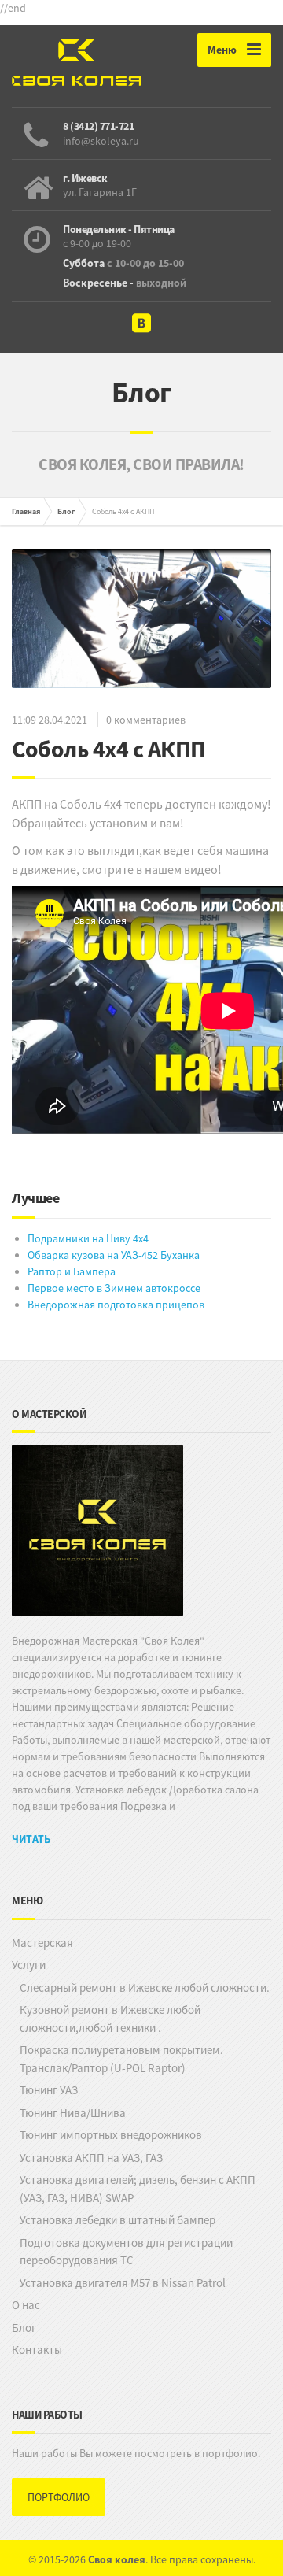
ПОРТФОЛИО (59, 2497)
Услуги (29, 1965)
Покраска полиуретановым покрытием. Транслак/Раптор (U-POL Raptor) (121, 2059)
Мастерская (42, 1943)
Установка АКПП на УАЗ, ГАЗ (91, 2158)
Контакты (37, 2350)
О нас (26, 2305)
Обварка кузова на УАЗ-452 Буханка (114, 1255)
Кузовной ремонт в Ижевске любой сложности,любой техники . (110, 2019)
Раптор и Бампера (72, 1271)
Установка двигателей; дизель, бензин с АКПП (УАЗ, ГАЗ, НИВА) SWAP (138, 2189)
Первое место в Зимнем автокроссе (114, 1288)
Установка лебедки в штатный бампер (118, 2220)
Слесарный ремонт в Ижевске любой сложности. (145, 1988)
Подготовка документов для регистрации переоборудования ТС (126, 2252)
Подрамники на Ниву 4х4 (88, 1238)
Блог (66, 511)
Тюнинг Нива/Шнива (73, 2113)
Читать (31, 1839)
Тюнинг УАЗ (49, 2090)
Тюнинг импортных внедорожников (111, 2135)
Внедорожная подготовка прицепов (116, 1305)
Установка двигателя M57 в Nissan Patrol (123, 2283)
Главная (26, 511)
